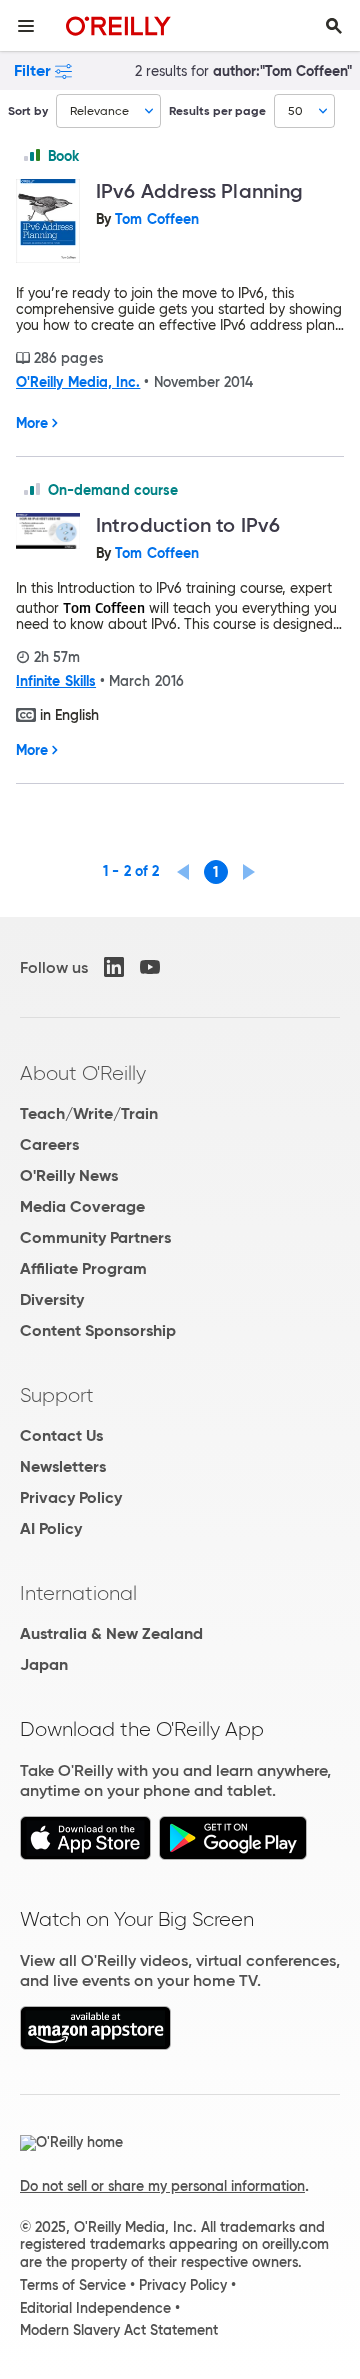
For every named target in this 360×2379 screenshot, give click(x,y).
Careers (49, 1144)
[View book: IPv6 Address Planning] (48, 222)
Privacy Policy (71, 1497)
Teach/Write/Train (89, 1113)
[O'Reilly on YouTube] (150, 967)
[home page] (118, 25)
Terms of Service (73, 2285)
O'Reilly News (69, 1175)
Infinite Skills (56, 681)
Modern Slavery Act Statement (119, 2330)
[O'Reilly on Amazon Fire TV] (95, 2044)
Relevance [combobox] (99, 110)
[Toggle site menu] (26, 26)
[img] (32, 155)
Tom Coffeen (157, 219)
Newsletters (63, 1466)
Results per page (217, 110)
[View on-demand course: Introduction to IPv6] (48, 532)
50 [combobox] (295, 110)
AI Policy (51, 1528)
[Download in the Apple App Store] (85, 1854)
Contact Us (61, 1435)
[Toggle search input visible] (334, 26)
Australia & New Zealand (111, 1633)
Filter (32, 70)
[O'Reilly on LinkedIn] (114, 967)
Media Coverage (82, 1206)
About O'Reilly (83, 1073)
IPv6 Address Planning (199, 191)
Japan (44, 1664)
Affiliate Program (83, 1268)
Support (57, 1395)
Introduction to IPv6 (188, 525)
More (32, 423)
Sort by (28, 110)
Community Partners (95, 1237)
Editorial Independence (95, 2308)
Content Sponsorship (98, 1330)
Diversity (52, 1299)
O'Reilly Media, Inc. (78, 382)
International (78, 1593)
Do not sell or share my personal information (162, 2186)
